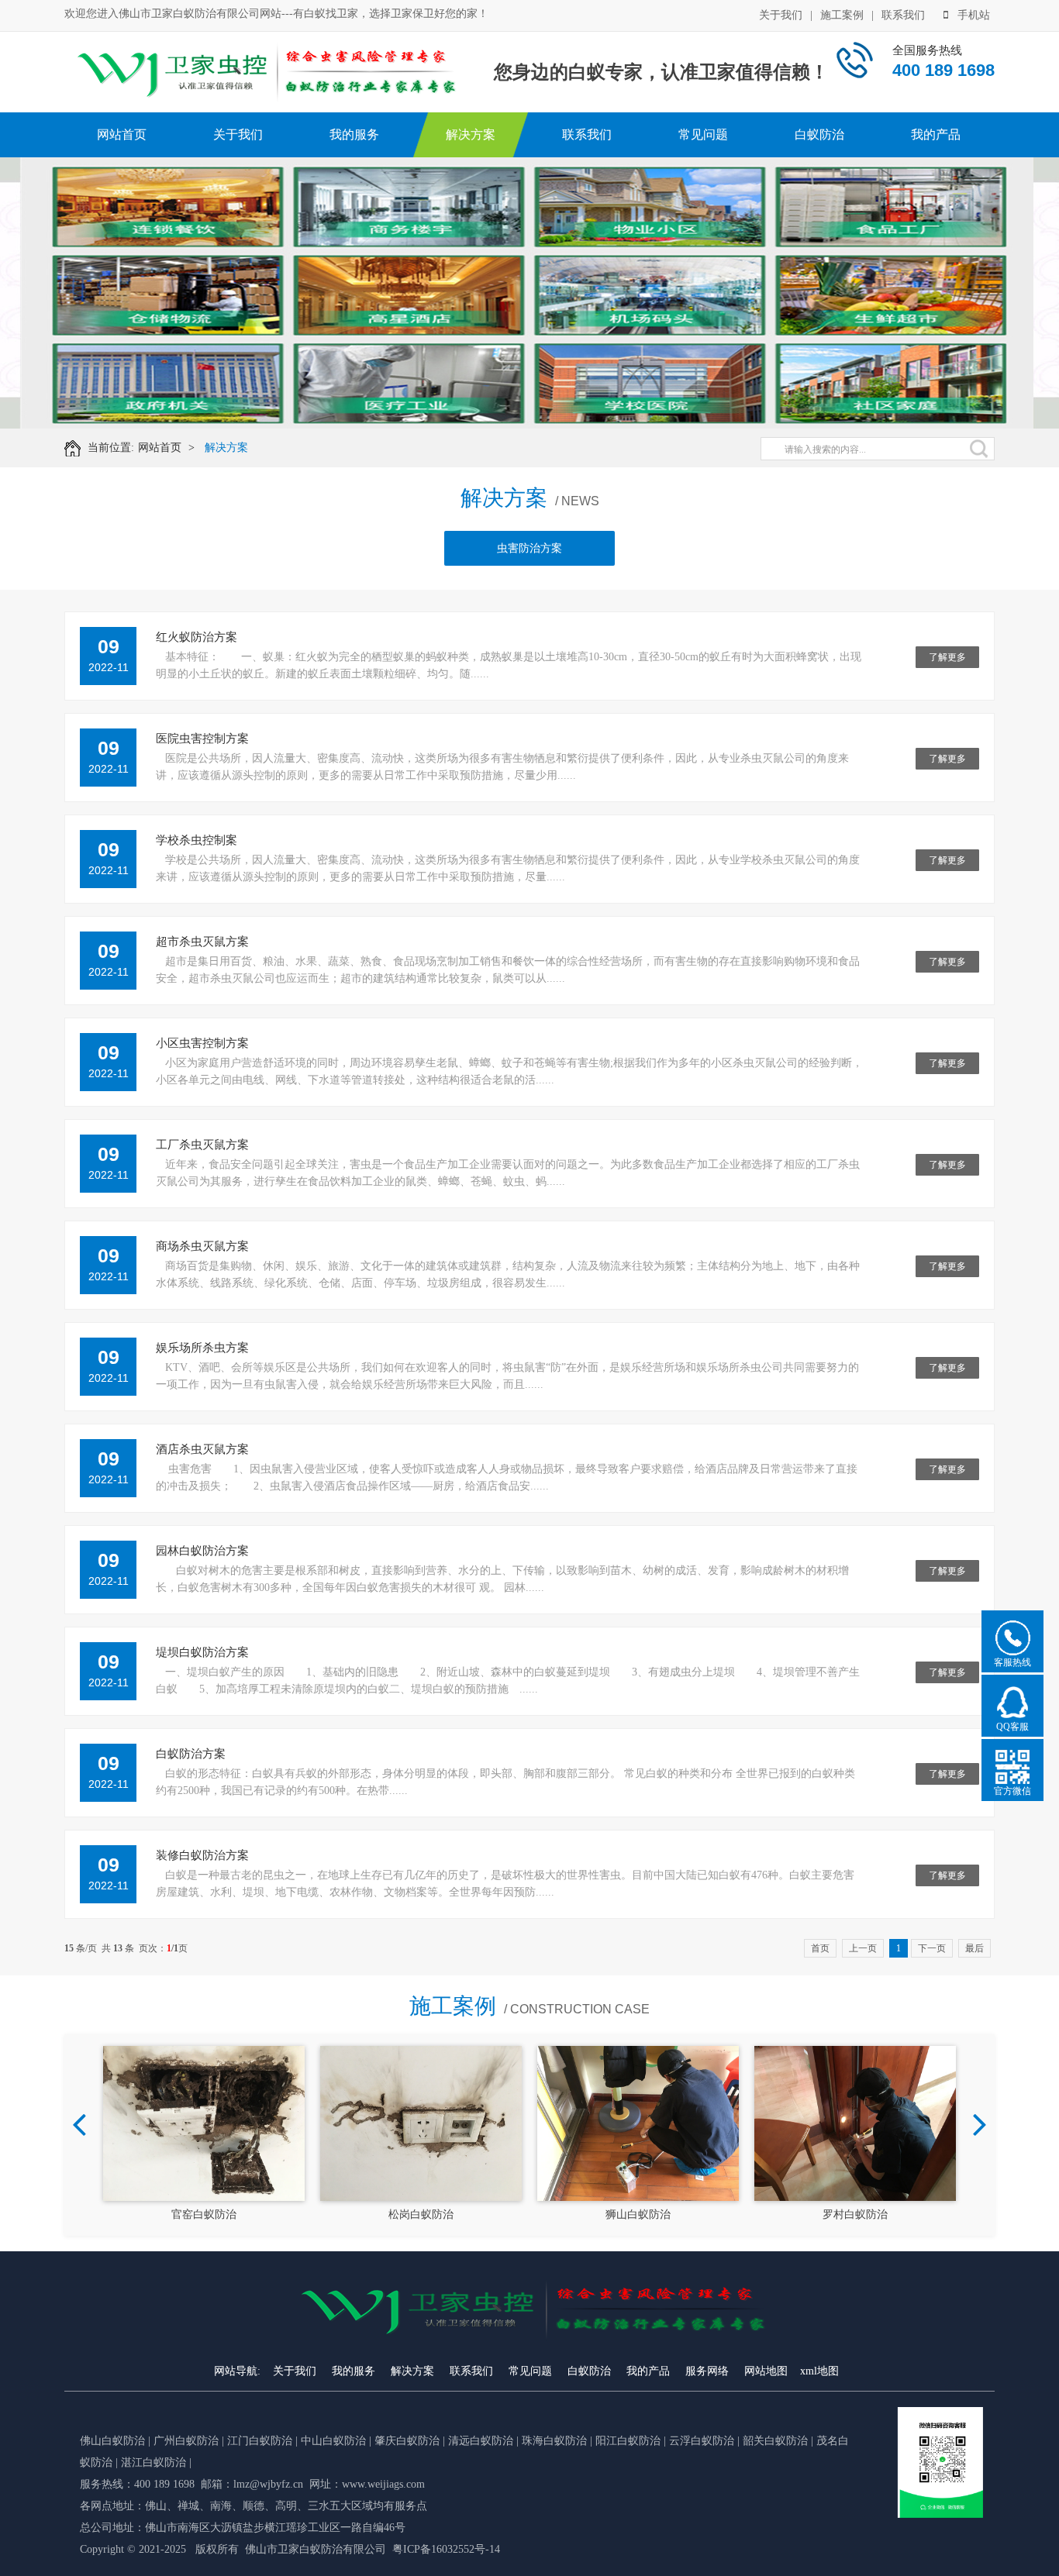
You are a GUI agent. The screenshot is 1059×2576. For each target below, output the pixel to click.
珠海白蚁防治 (556, 2441)
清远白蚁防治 (482, 2441)
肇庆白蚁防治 (407, 2441)
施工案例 (842, 15)
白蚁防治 (819, 134)
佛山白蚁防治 (112, 2441)
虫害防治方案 (529, 548)
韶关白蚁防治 (775, 2441)
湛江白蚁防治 (154, 2462)
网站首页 (122, 134)
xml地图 (819, 2371)
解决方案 (471, 134)
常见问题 (703, 134)
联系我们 (903, 15)
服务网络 (707, 2371)
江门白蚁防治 (260, 2441)
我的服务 (354, 134)
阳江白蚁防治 (628, 2441)
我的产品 (936, 134)
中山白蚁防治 (335, 2441)
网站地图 (766, 2371)
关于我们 (781, 15)
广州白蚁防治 (186, 2441)
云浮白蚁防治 (702, 2441)
